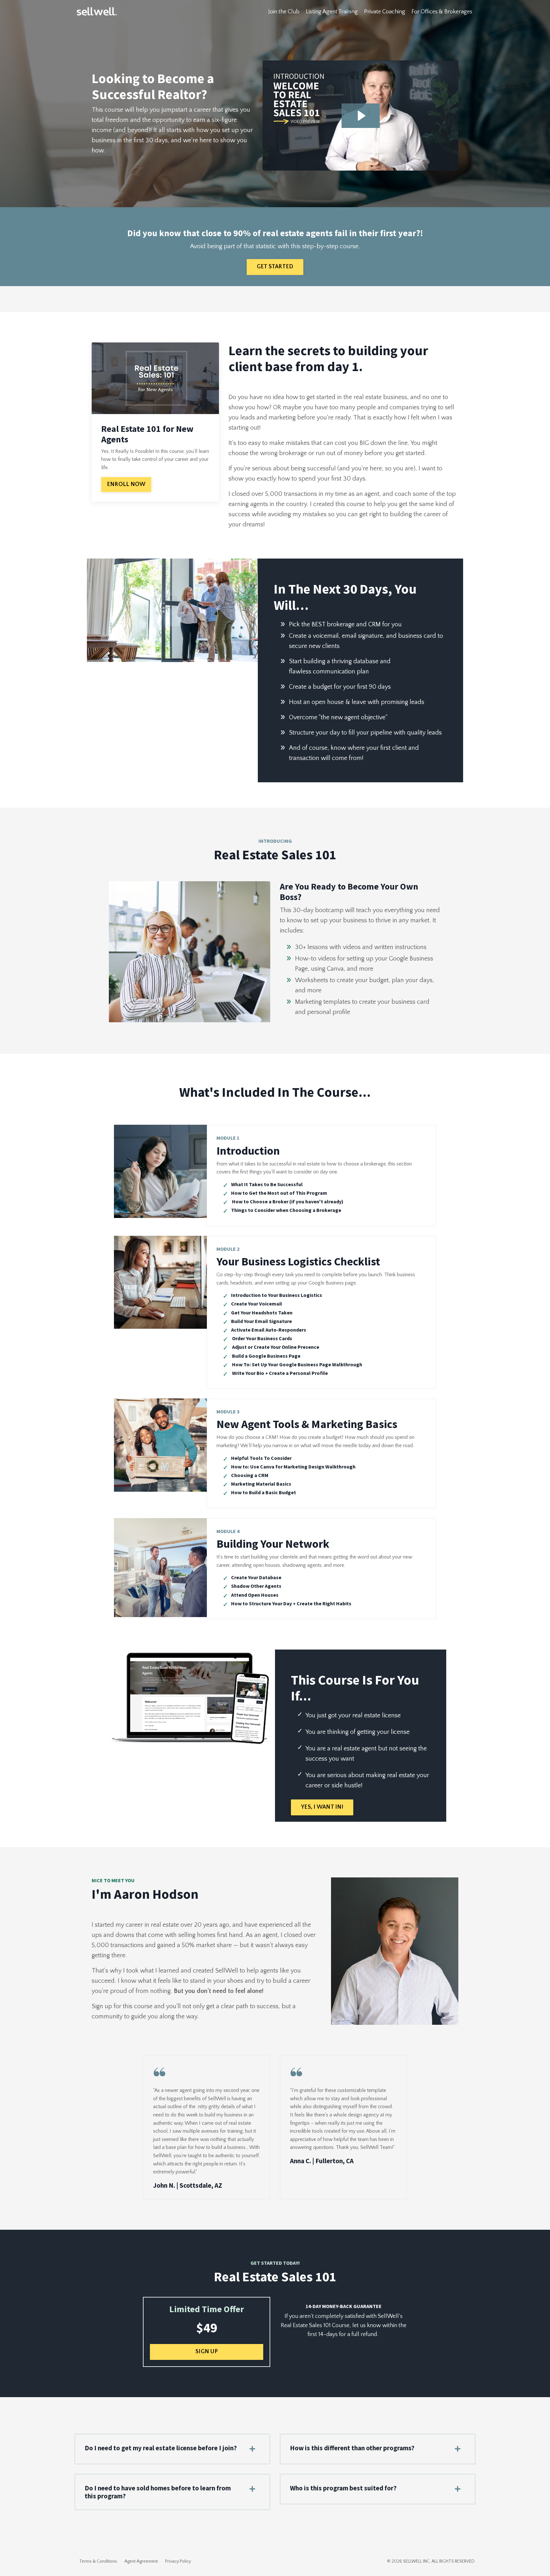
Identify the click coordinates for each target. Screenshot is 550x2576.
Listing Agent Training (332, 12)
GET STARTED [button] (275, 267)
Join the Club (284, 12)
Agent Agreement (141, 2561)
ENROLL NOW (126, 484)
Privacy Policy (178, 2561)
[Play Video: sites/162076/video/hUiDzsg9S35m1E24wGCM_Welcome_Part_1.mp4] (361, 116)
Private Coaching (385, 12)
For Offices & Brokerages (442, 12)
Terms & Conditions (98, 2561)
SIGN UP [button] (207, 2352)
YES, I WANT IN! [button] (322, 1807)
